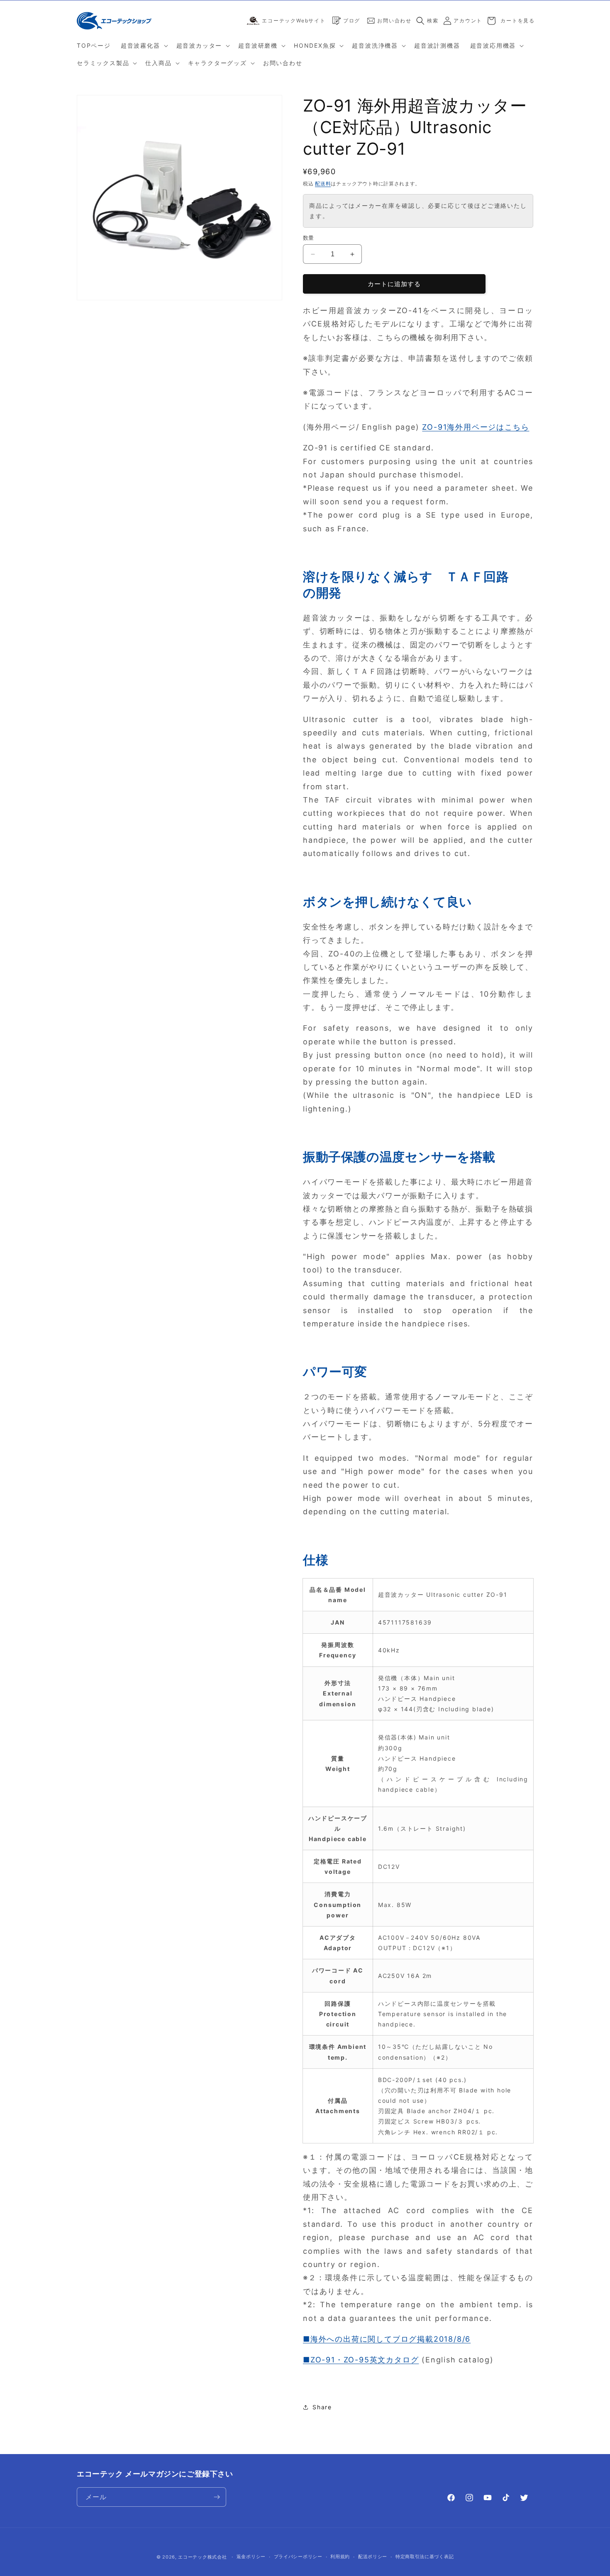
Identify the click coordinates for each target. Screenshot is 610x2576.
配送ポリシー (373, 2557)
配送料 (323, 184)
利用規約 (340, 2557)
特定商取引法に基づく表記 (425, 2557)
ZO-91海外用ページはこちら (476, 427)
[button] (144, 46)
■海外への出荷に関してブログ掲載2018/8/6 (387, 2339)
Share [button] (322, 2407)
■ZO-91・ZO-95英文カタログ (361, 2360)
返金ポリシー (251, 2557)
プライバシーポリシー (298, 2557)
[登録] (217, 2497)
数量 (309, 238)
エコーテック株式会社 (202, 2557)
